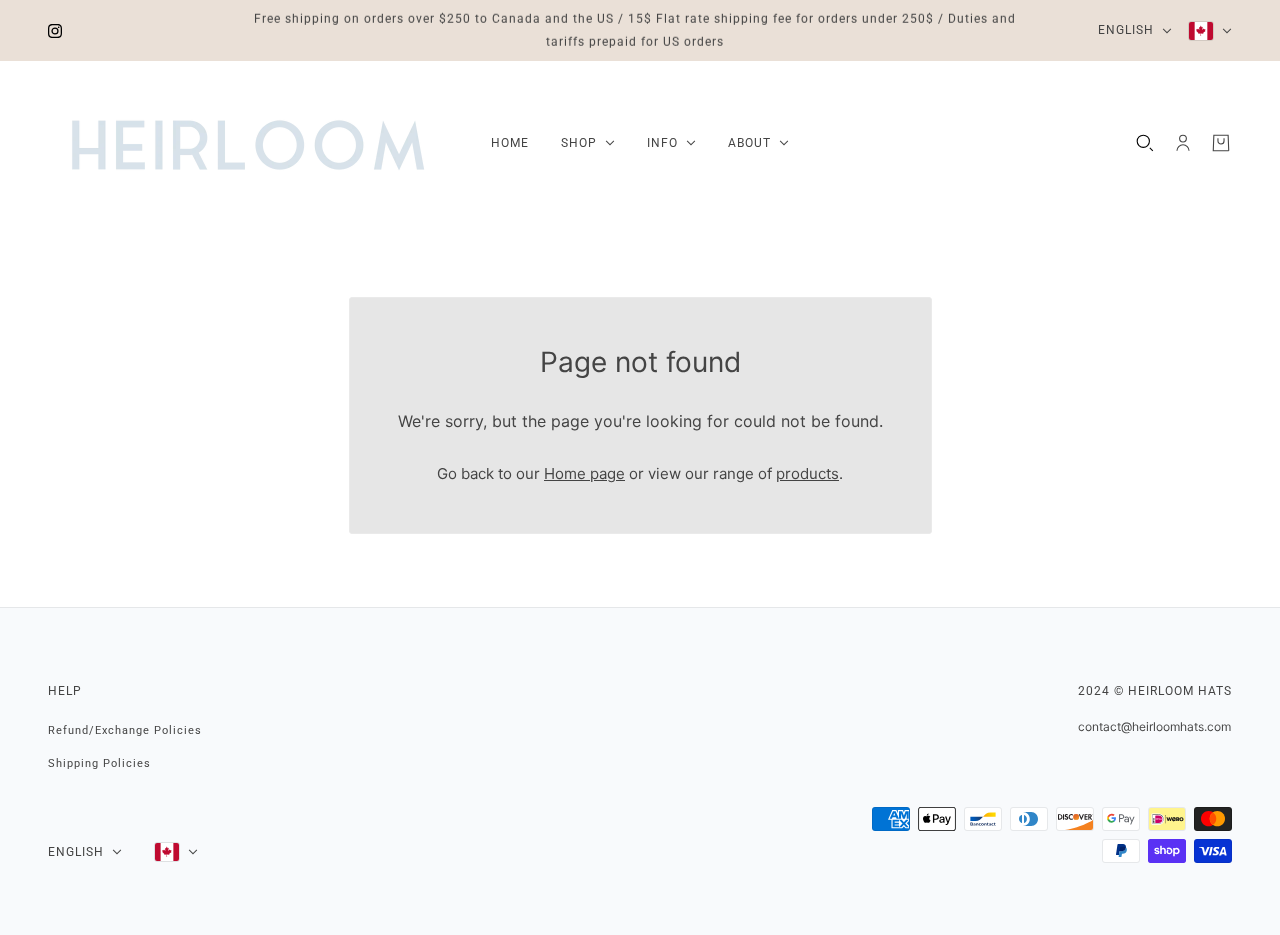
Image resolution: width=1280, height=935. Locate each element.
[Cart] (1221, 143)
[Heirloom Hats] (248, 143)
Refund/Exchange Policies (125, 730)
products (807, 473)
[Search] (1145, 143)
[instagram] (55, 30)
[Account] (1183, 143)
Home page (584, 473)
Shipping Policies (99, 763)
